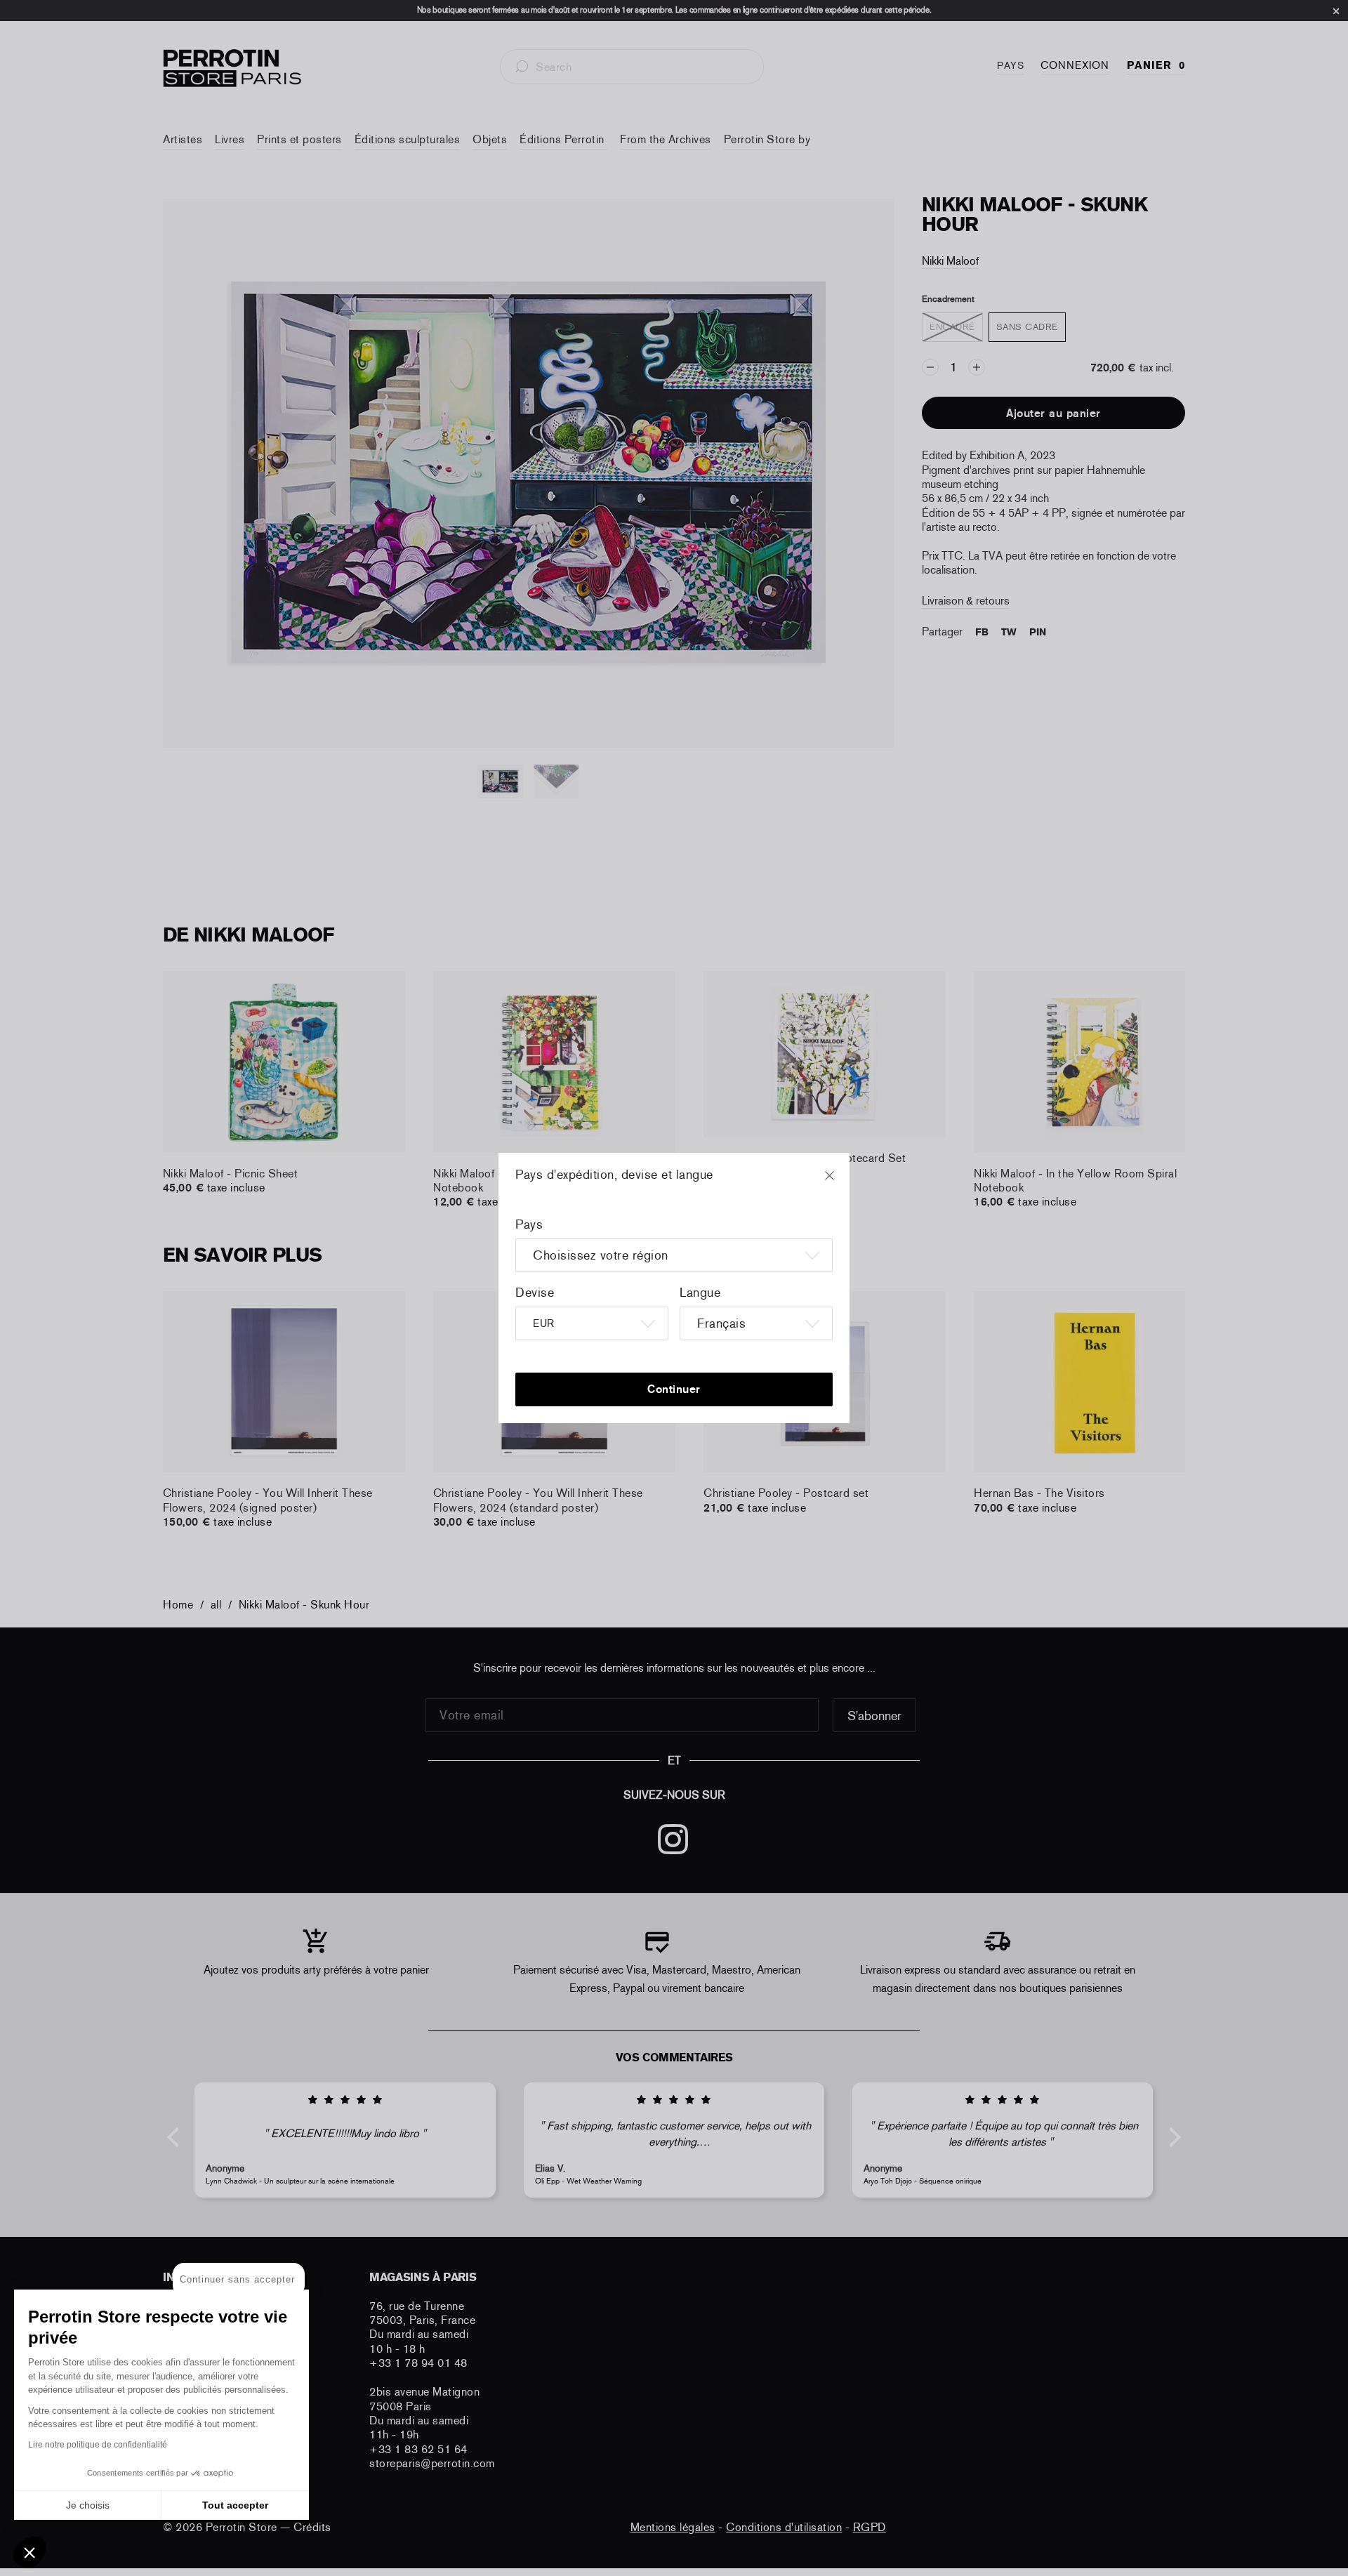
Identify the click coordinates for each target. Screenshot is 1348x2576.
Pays (529, 1224)
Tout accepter (235, 2505)
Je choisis (88, 2505)
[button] (29, 2552)
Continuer (674, 1389)
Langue (700, 1293)
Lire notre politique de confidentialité (98, 2445)
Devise (535, 1293)
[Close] (842, 1182)
